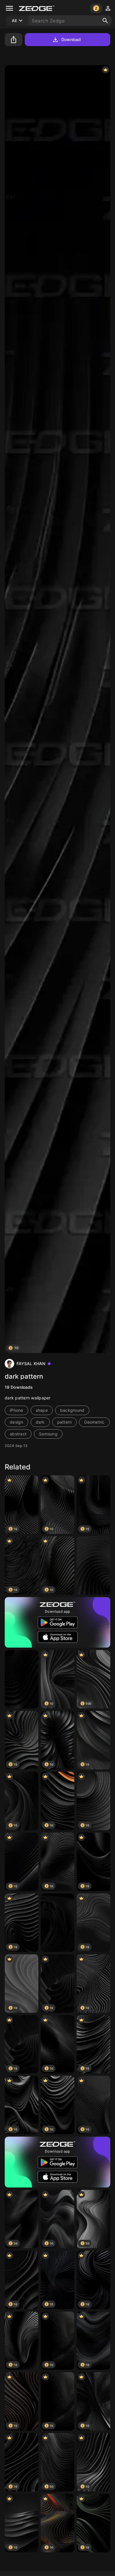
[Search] (105, 21)
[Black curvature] (57, 1923)
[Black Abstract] (22, 1679)
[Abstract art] (93, 1565)
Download (71, 39)
